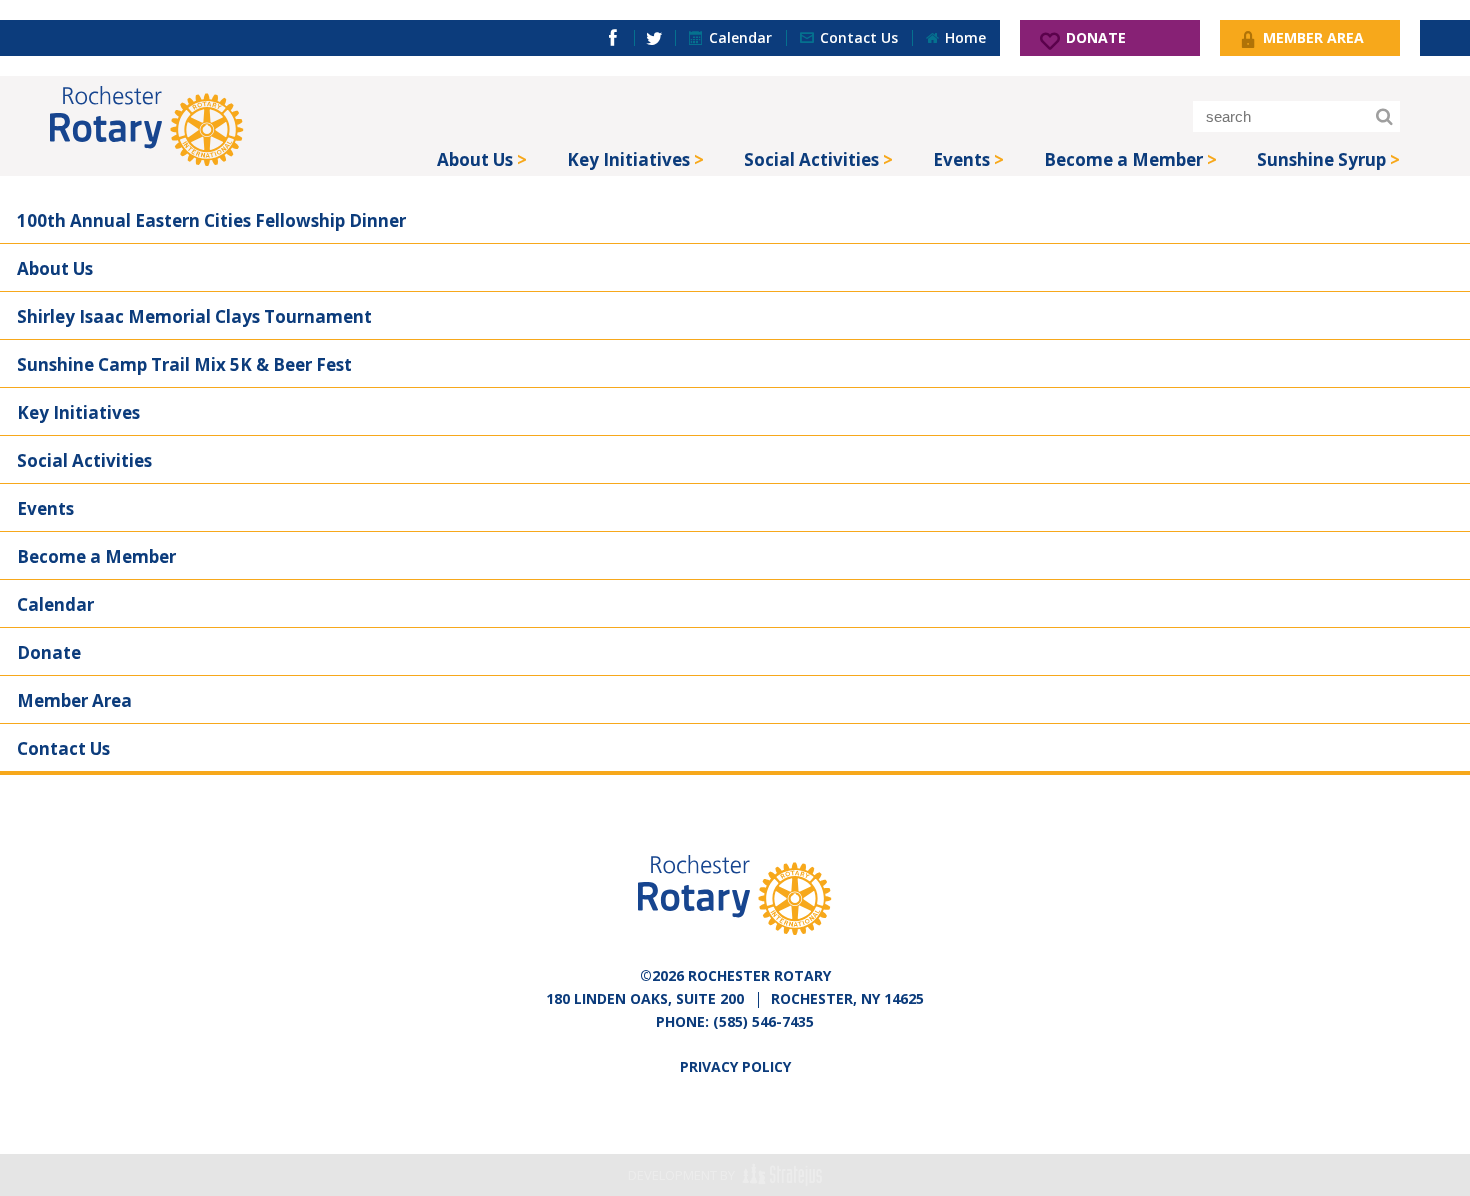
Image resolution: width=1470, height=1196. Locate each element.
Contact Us (63, 748)
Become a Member (1123, 159)
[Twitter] (654, 38)
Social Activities (811, 159)
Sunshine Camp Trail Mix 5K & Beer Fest (184, 364)
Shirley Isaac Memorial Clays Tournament (194, 316)
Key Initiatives (628, 159)
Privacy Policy (735, 1067)
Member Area (74, 700)
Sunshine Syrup (1321, 159)
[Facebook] (613, 38)
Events (961, 159)
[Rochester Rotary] (147, 126)
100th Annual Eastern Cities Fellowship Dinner (211, 220)
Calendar (55, 604)
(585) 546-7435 (763, 1021)
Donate (49, 652)
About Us (475, 159)
